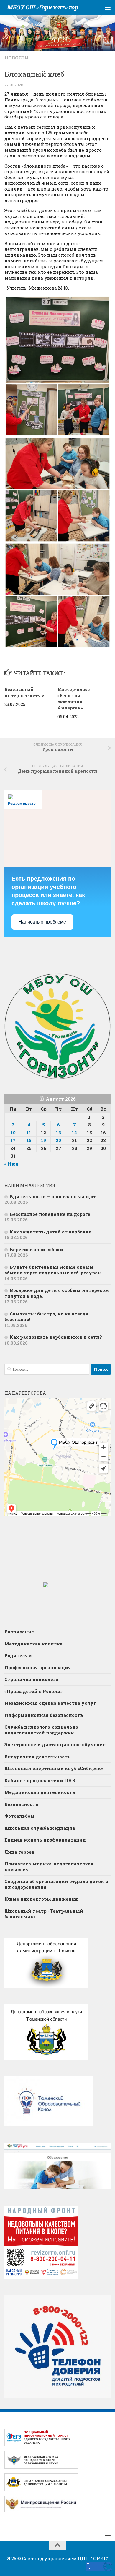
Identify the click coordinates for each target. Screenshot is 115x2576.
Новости (17, 58)
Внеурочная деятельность (37, 1757)
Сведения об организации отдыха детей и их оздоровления (56, 1884)
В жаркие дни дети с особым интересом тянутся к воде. (57, 1293)
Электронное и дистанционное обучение (55, 1744)
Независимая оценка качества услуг (50, 1703)
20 (58, 1140)
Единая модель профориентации (45, 1840)
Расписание (19, 1632)
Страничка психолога (31, 1679)
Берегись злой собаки (36, 1249)
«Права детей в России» (33, 1691)
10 (13, 1133)
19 (43, 1140)
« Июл (11, 1164)
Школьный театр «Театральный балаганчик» (44, 1914)
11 (29, 1133)
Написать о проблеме (42, 922)
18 (29, 1140)
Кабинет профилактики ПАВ (40, 1780)
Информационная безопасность (44, 1715)
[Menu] (108, 7)
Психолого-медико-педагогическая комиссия (49, 1867)
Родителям (18, 1655)
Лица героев (19, 1852)
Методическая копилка (33, 1644)
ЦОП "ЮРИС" (93, 2558)
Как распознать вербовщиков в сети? (56, 1337)
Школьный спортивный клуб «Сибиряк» (54, 1768)
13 (59, 1133)
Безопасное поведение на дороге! (51, 1214)
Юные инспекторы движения (41, 1899)
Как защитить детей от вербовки (51, 1232)
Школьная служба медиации (40, 1828)
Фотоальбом (19, 1816)
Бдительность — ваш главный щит (53, 1196)
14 (74, 1133)
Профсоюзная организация (38, 1667)
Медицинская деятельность (40, 1792)
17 (13, 1140)
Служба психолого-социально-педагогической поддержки (42, 1730)
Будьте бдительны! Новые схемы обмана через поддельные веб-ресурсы (53, 1270)
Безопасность (21, 1804)
